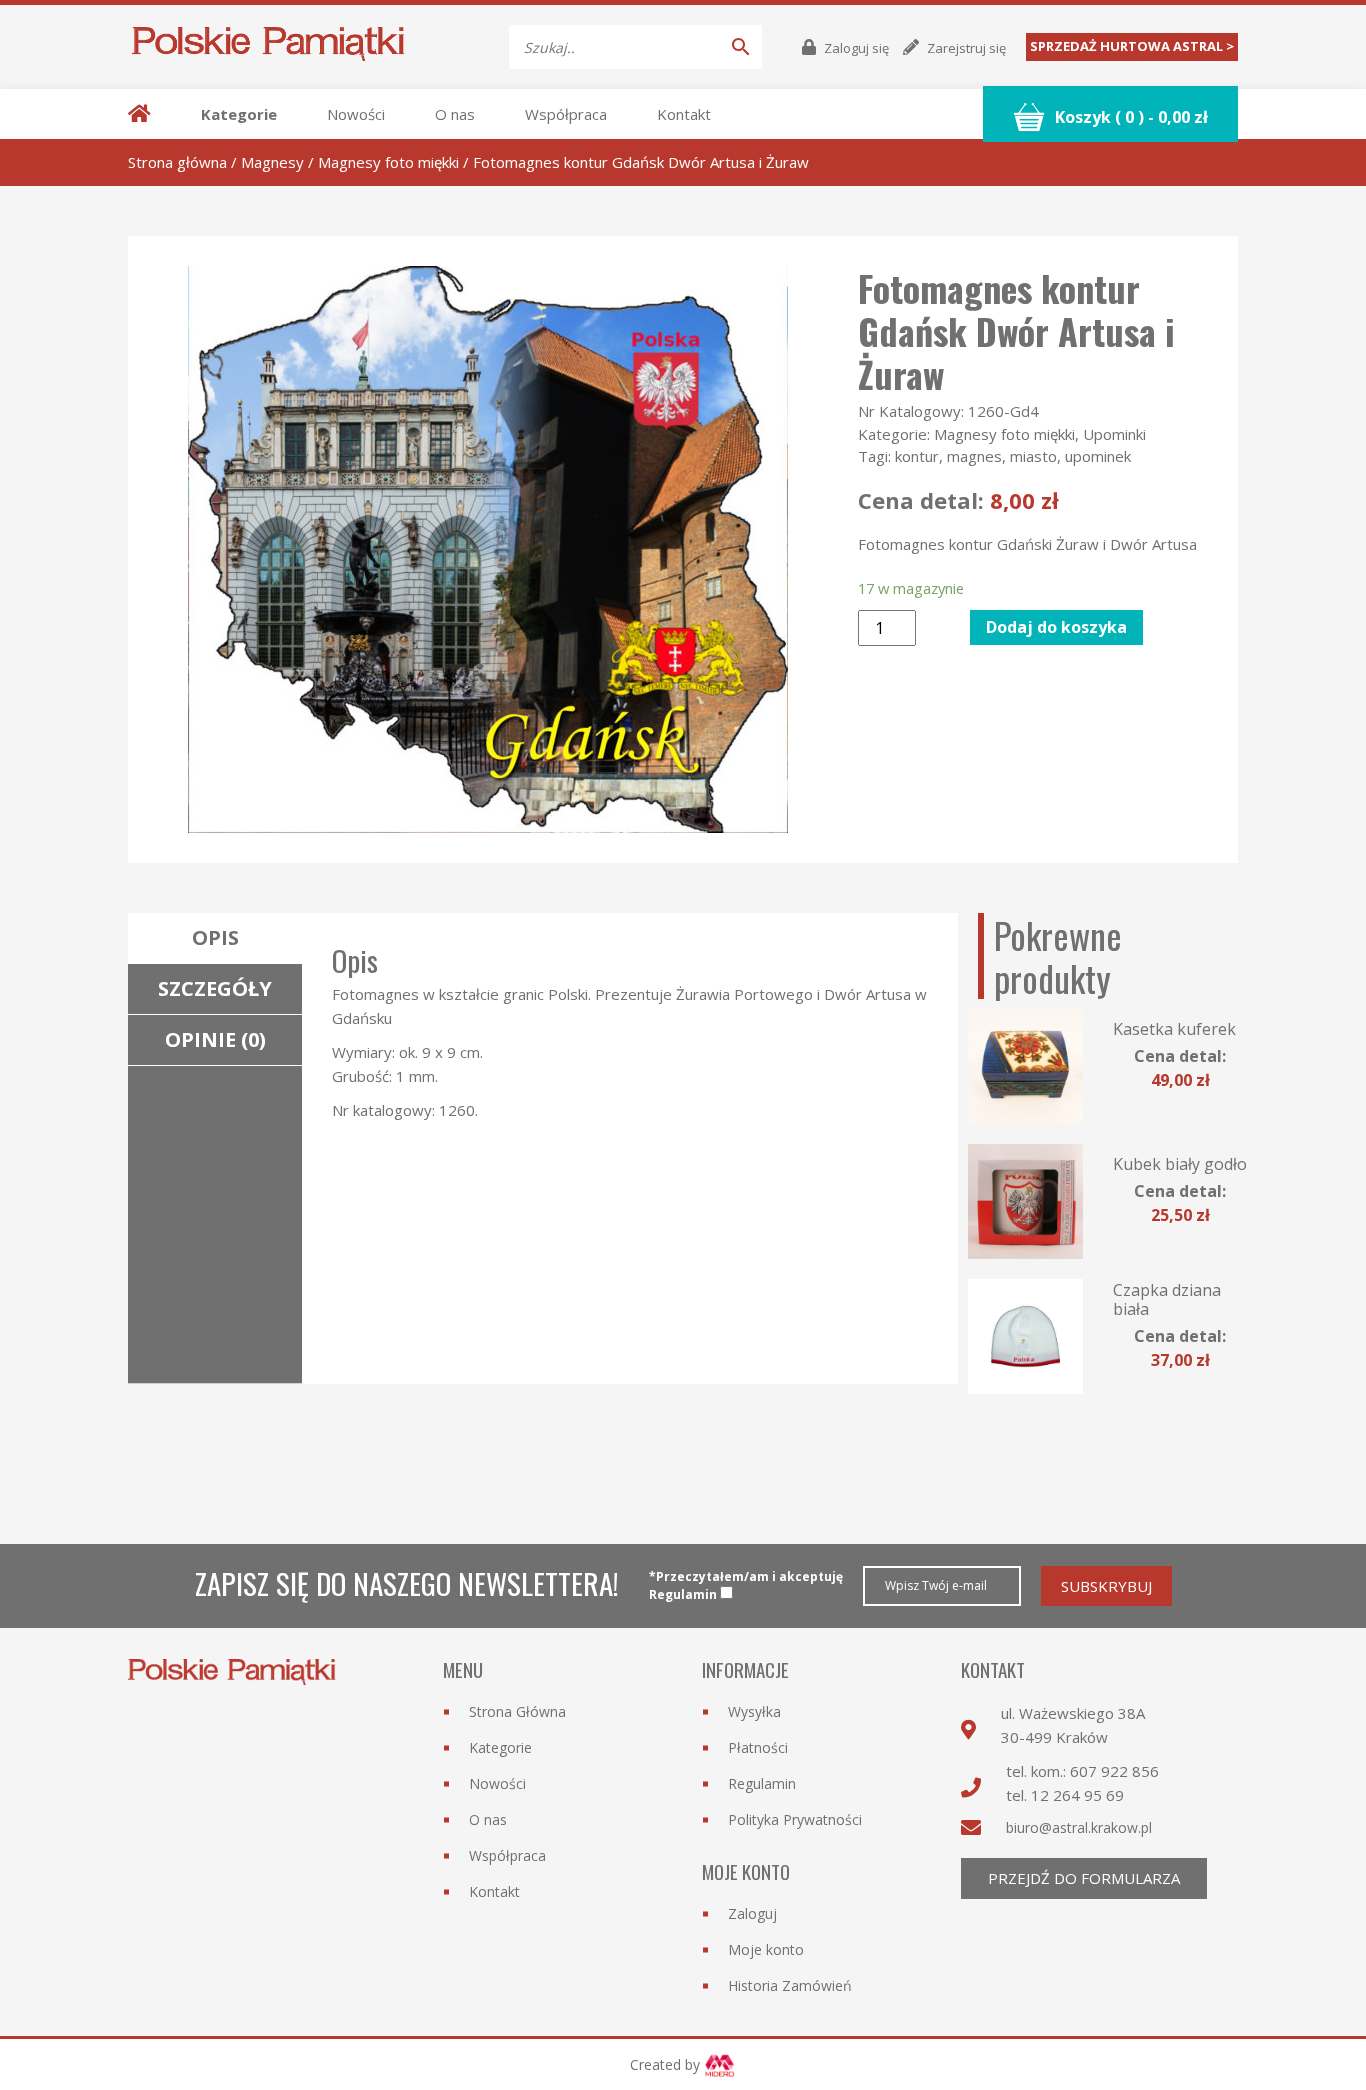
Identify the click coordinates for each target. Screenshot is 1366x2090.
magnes (974, 456)
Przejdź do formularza (1084, 1878)
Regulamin (762, 1783)
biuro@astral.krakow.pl (1079, 1827)
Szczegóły (215, 988)
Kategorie (239, 114)
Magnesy (272, 162)
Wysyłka (754, 1711)
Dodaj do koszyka (1056, 627)
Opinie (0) (215, 1039)
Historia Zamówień (790, 1985)
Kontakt (684, 114)
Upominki (1114, 434)
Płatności (758, 1747)
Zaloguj (752, 1913)
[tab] (215, 938)
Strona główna (177, 162)
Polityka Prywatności (795, 1819)
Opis (215, 937)
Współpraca (566, 114)
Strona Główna (517, 1711)
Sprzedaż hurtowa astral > (1132, 46)
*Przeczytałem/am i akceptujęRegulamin (746, 1585)
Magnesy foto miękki (388, 162)
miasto (1033, 456)
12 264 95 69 (1077, 1795)
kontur (917, 456)
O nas (455, 114)
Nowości (356, 114)
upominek (1098, 456)
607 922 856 (1114, 1771)
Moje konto (766, 1949)
